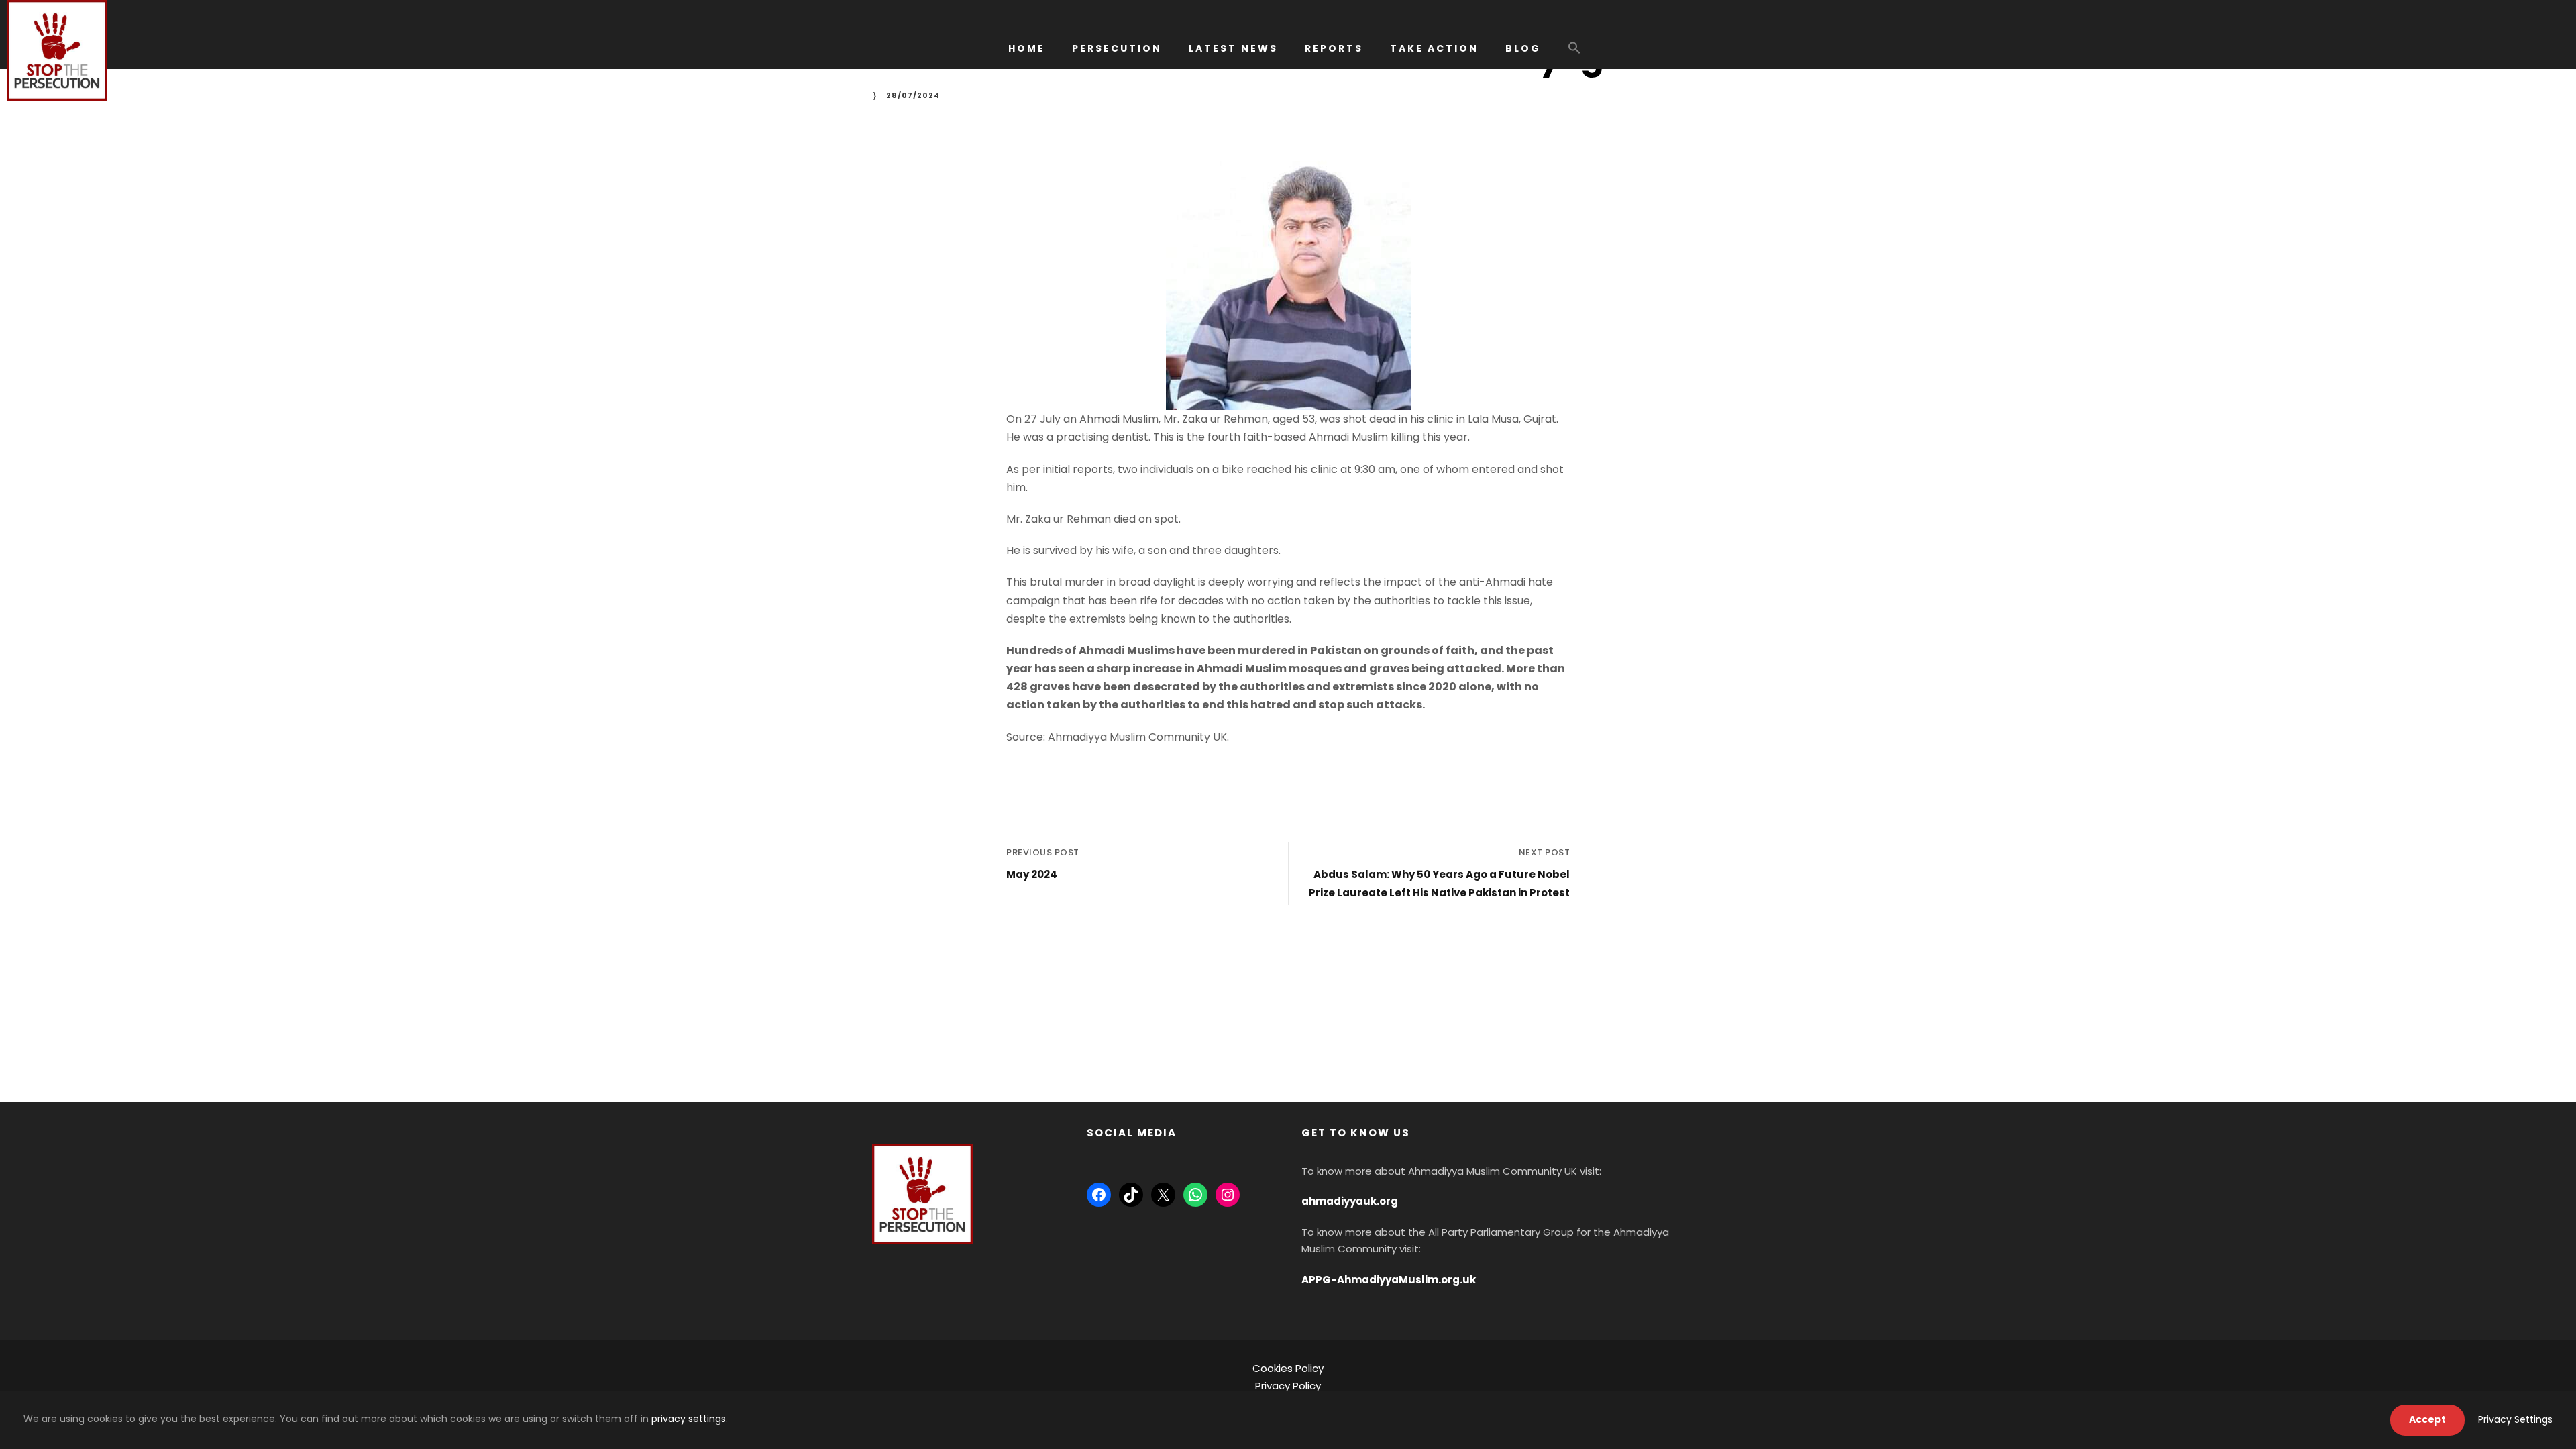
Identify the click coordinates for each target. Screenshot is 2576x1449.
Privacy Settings (2515, 1419)
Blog (1523, 48)
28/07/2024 (913, 95)
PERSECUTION (1117, 48)
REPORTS (1334, 48)
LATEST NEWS (1233, 48)
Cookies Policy (1288, 1368)
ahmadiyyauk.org (1350, 1201)
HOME (1027, 48)
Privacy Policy (1288, 1386)
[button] (1574, 54)
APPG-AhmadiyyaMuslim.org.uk (1389, 1280)
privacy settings (689, 1419)
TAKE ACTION (1434, 48)
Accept (2427, 1419)
